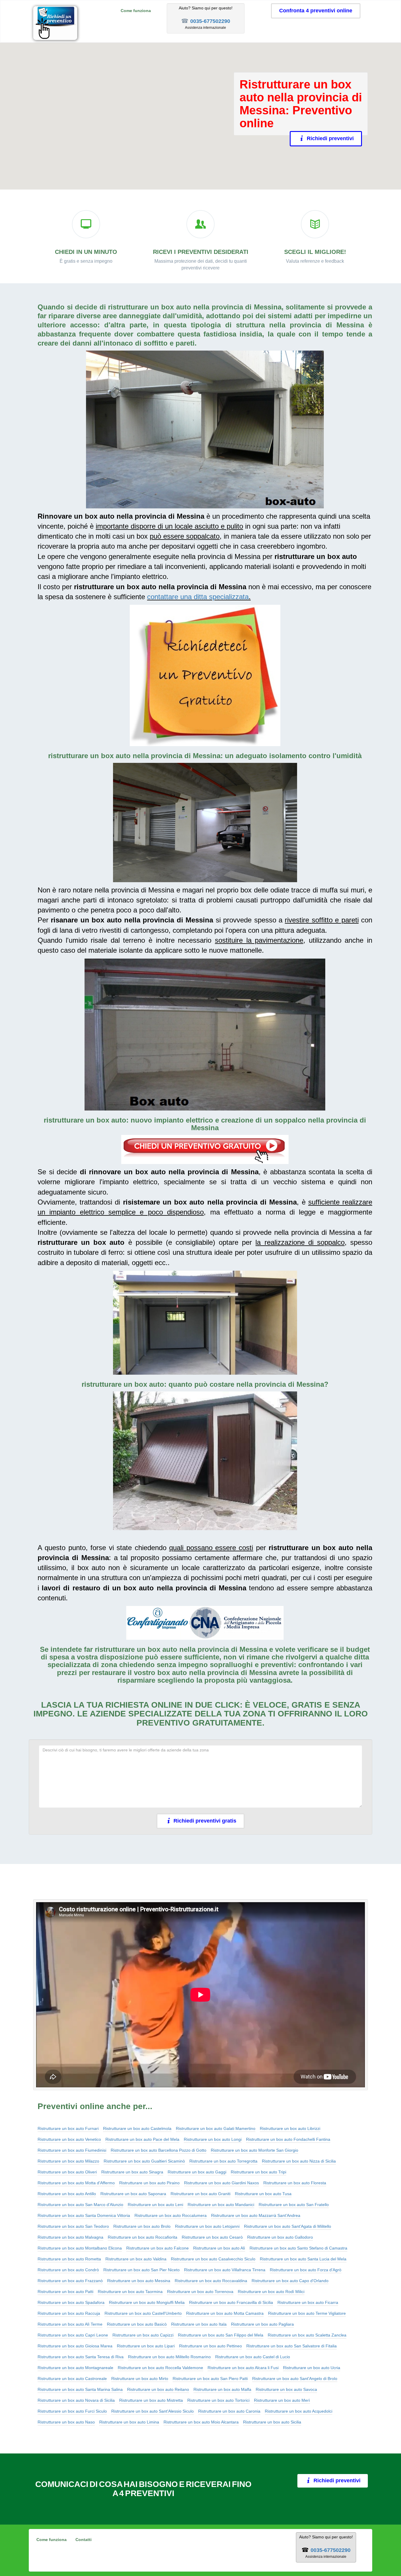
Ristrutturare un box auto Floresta (295, 2183)
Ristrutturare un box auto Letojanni (207, 2226)
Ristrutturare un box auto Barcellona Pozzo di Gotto (159, 2150)
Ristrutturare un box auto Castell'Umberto (143, 2313)
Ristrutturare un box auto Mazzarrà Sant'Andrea (256, 2215)
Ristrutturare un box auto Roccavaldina (211, 2281)
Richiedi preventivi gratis (205, 1821)
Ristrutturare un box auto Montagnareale (75, 2368)
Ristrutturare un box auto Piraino (149, 2183)
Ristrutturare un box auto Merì (282, 2400)
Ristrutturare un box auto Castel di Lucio (253, 2357)
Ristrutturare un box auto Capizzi (143, 2335)
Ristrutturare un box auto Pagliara (262, 2324)
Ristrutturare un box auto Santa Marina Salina (80, 2389)
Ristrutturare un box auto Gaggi (197, 2172)
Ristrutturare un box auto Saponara (133, 2194)
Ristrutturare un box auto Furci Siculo (72, 2411)
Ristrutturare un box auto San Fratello (294, 2205)
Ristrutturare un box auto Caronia (229, 2411)
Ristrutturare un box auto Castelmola (137, 2128)
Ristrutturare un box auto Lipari (146, 2346)
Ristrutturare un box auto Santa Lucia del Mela (303, 2259)
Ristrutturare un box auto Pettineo (210, 2346)
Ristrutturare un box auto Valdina (136, 2259)
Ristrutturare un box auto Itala (199, 2324)
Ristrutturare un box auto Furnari (68, 2128)
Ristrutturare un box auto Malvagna (70, 2237)
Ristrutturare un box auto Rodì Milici (271, 2292)
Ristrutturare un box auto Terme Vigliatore (307, 2313)
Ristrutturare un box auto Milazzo (68, 2161)
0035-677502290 (210, 21)
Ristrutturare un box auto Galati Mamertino (216, 2128)
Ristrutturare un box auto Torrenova (200, 2292)
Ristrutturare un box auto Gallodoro (280, 2237)
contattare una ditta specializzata (198, 597)
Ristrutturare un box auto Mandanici (221, 2205)
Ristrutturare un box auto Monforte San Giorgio (255, 2150)
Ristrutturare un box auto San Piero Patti (210, 2379)
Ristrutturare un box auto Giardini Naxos (221, 2183)
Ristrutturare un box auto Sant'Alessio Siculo (153, 2411)
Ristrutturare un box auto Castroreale (72, 2379)
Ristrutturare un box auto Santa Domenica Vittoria (84, 2215)
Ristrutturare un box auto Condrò (68, 2270)
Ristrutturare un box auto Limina (129, 2422)
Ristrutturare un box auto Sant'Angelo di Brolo (295, 2379)
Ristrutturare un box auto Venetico (69, 2139)
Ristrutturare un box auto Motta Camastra (225, 2313)
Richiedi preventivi (330, 138)
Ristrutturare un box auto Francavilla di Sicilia (231, 2302)
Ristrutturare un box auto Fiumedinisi (72, 2150)
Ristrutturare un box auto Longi (213, 2139)
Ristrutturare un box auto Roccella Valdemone (160, 2368)
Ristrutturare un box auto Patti (65, 2292)
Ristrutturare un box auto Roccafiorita (143, 2237)
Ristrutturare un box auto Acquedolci (299, 2411)
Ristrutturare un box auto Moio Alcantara (201, 2422)
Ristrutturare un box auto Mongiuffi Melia (147, 2302)
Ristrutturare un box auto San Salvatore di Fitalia (292, 2346)
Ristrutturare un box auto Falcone (157, 2248)
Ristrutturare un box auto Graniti (201, 2194)
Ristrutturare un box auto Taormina (130, 2292)
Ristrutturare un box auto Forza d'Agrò (306, 2270)
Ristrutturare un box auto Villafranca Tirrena (225, 2270)
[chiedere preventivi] (205, 675)
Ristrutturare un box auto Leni (155, 2205)
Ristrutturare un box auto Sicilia (272, 2422)
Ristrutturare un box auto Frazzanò (70, 2281)
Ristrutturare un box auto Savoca (286, 2389)
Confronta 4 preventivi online (316, 11)
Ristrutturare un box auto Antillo (67, 2194)
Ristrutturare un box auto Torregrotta (223, 2161)
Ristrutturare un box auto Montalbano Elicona (80, 2248)
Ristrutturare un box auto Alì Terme (70, 2324)
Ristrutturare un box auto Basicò (137, 2324)
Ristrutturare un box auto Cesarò (212, 2237)
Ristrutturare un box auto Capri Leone (73, 2335)
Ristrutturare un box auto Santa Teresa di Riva (81, 2357)
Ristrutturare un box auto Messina (139, 2281)
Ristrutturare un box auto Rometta (69, 2259)
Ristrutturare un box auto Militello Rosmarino (169, 2357)
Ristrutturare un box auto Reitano (158, 2389)
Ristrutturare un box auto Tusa (263, 2194)
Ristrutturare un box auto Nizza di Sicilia (299, 2161)
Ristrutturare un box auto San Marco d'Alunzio (80, 2205)
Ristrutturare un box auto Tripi (258, 2172)
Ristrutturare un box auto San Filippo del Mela (221, 2335)
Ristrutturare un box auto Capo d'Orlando (290, 2281)
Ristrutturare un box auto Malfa (222, 2389)
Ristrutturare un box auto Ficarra (308, 2302)
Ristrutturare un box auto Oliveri (67, 2172)
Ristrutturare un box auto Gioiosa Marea (75, 2346)
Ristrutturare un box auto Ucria (312, 2368)
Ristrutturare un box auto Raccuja (69, 2313)
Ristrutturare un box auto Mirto (140, 2379)
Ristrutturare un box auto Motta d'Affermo (76, 2183)
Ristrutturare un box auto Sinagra (132, 2172)
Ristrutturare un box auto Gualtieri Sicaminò (144, 2161)
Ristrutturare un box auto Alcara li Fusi (243, 2368)
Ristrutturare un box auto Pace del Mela (142, 2139)
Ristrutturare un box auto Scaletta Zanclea (307, 2335)
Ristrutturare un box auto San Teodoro (73, 2226)
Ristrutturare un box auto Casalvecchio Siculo (213, 2259)
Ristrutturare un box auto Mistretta (151, 2400)
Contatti (84, 2540)
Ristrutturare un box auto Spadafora (71, 2302)
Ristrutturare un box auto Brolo (142, 2226)
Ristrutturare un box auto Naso (66, 2422)
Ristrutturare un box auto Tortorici (218, 2400)
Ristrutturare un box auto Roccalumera (171, 2215)
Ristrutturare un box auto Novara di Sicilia (76, 2400)
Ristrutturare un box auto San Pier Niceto (141, 2270)
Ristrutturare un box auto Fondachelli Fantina (288, 2139)
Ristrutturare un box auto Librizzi (290, 2128)
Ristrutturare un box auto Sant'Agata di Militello (288, 2226)
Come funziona (136, 11)
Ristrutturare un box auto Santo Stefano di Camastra (298, 2248)
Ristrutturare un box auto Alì (219, 2248)
